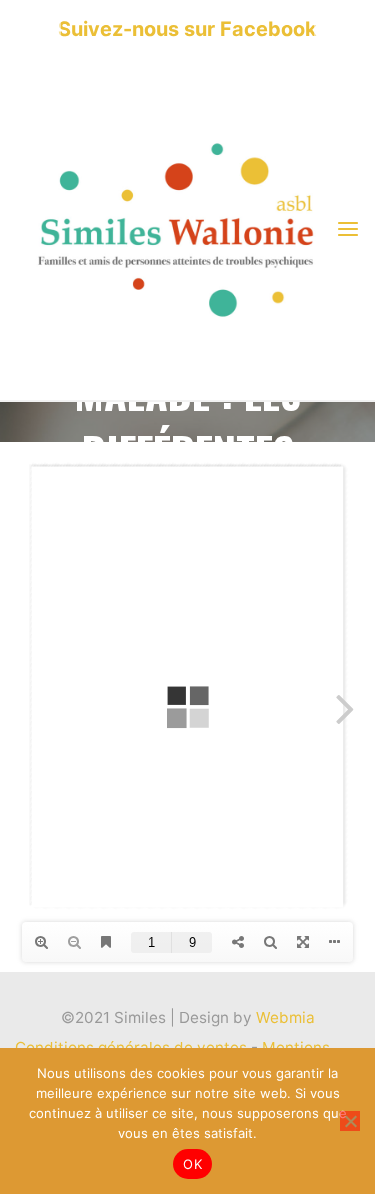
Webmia (285, 1017)
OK (192, 1164)
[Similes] (175, 228)
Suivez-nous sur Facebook (187, 29)
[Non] (350, 1121)
